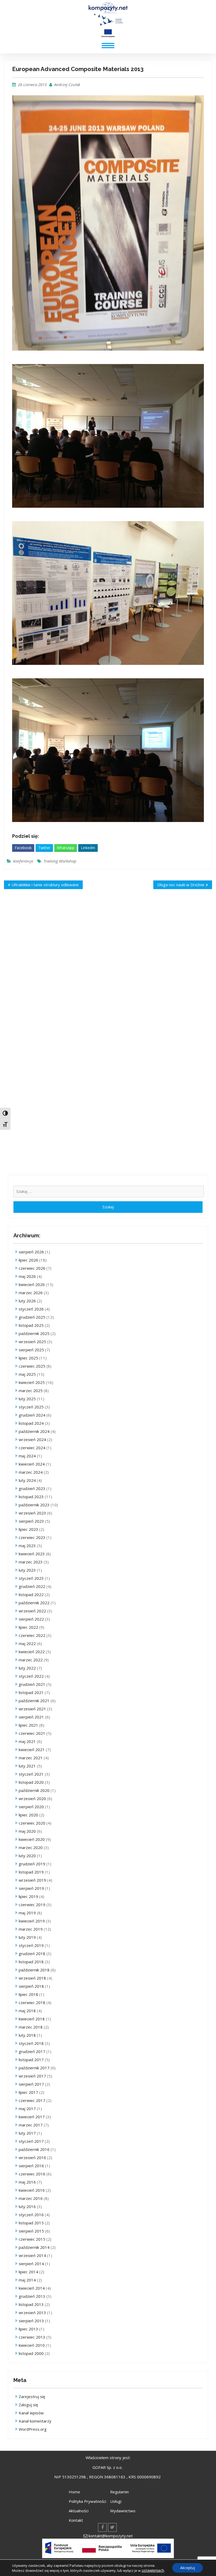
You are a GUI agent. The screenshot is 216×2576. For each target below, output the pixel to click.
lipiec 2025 (28, 1358)
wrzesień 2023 (32, 1513)
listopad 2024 (31, 1423)
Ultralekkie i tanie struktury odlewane (45, 885)
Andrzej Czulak (67, 84)
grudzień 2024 (32, 1415)
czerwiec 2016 (32, 2174)
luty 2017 (27, 2133)
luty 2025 (27, 1399)
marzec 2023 (31, 1562)
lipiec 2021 (28, 1725)
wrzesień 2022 (32, 1611)
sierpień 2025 (31, 1350)
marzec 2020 (31, 1847)
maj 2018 (27, 2011)
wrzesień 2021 (32, 1709)
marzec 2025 (31, 1391)
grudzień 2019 (32, 1864)
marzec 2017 (31, 2125)
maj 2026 (27, 1276)
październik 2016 (34, 2149)
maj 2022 (27, 1643)
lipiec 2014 (28, 2272)
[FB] (102, 2527)
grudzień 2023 (32, 1488)
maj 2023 (27, 1546)
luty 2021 (27, 1766)
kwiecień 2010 (32, 2345)
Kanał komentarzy (35, 2421)
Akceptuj (188, 2568)
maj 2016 (27, 2182)
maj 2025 (27, 1374)
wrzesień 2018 (32, 1978)
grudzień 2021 (32, 1684)
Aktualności (79, 2511)
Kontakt (76, 2520)
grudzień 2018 (32, 1954)
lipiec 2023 (28, 1529)
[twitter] (112, 2527)
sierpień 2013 (31, 2321)
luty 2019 (27, 1937)
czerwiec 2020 (32, 1823)
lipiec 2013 (28, 2329)
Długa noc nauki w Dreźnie (181, 885)
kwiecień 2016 (32, 2190)
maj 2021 (27, 1741)
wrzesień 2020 (32, 1798)
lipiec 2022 (28, 1627)
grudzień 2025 (32, 1317)
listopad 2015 (31, 2223)
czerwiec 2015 (32, 2239)
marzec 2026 (31, 1293)
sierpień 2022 (31, 1619)
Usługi (116, 2501)
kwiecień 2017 (32, 2117)
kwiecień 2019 (32, 1921)
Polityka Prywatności (87, 2501)
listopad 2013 (31, 2304)
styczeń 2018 (31, 2043)
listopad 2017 (31, 2060)
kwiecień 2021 (32, 1750)
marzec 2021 (31, 1758)
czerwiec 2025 (32, 1366)
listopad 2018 (31, 1962)
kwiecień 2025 (32, 1382)
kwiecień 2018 (32, 2019)
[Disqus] (108, 971)
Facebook (23, 848)
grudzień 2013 (32, 2296)
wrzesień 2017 (32, 2076)
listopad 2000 (31, 2353)
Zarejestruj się (32, 2396)
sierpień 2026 (31, 1252)
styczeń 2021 (31, 1774)
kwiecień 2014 (32, 2288)
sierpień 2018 (31, 1986)
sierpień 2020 (31, 1807)
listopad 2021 (31, 1692)
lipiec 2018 (28, 1994)
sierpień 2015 (31, 2231)
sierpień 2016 (31, 2166)
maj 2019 (27, 1913)
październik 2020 (34, 1790)
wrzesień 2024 (32, 1439)
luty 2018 (27, 2035)
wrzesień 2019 (32, 1880)
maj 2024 (27, 1456)
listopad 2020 (31, 1782)
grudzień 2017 (32, 2051)
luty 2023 (27, 1570)
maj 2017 (27, 2109)
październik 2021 (34, 1701)
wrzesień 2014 (32, 2255)
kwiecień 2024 (32, 1464)
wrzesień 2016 (32, 2158)
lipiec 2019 (28, 1896)
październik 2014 (34, 2247)
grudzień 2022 (32, 1586)
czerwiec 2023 (32, 1537)
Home (74, 2492)
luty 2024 (27, 1480)
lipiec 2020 (28, 1815)
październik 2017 (34, 2068)
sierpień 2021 (31, 1717)
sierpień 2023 (31, 1521)
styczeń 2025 (31, 1407)
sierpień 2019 (31, 1888)
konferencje (23, 861)
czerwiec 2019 (32, 1905)
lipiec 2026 (28, 1260)
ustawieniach (153, 2570)
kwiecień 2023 (32, 1554)
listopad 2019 (31, 1872)
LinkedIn (88, 848)
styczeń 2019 (31, 1945)
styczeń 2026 (31, 1309)
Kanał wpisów (31, 2413)
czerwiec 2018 (32, 2002)
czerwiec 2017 (32, 2100)
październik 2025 (34, 1333)
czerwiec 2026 (32, 1268)
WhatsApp (66, 848)
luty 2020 (27, 1856)
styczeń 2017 (31, 2141)
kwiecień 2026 (32, 1284)
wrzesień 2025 (32, 1342)
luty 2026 (27, 1301)
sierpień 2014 (31, 2264)
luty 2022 (27, 1668)
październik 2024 (34, 1431)
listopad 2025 (31, 1325)
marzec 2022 (31, 1660)
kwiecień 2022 (32, 1652)
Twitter (44, 848)
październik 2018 (34, 1970)
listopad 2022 (31, 1595)
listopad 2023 (31, 1497)
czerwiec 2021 (32, 1733)
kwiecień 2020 (32, 1839)
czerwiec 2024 (32, 1448)
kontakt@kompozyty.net (111, 2536)
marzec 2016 (31, 2198)
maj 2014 (27, 2280)
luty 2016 (27, 2206)
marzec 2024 (31, 1472)
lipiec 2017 (28, 2092)
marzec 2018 (31, 2027)
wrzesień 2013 (32, 2313)
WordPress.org (33, 2429)
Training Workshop (60, 861)
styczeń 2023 (31, 1578)
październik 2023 (34, 1505)
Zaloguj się (28, 2405)
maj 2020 (27, 1831)
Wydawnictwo (123, 2511)
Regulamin (119, 2492)
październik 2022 (34, 1603)
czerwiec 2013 (32, 2337)
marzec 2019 (31, 1929)
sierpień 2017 (31, 2084)
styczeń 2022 (31, 1676)
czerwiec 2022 (32, 1635)
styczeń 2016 (31, 2215)
